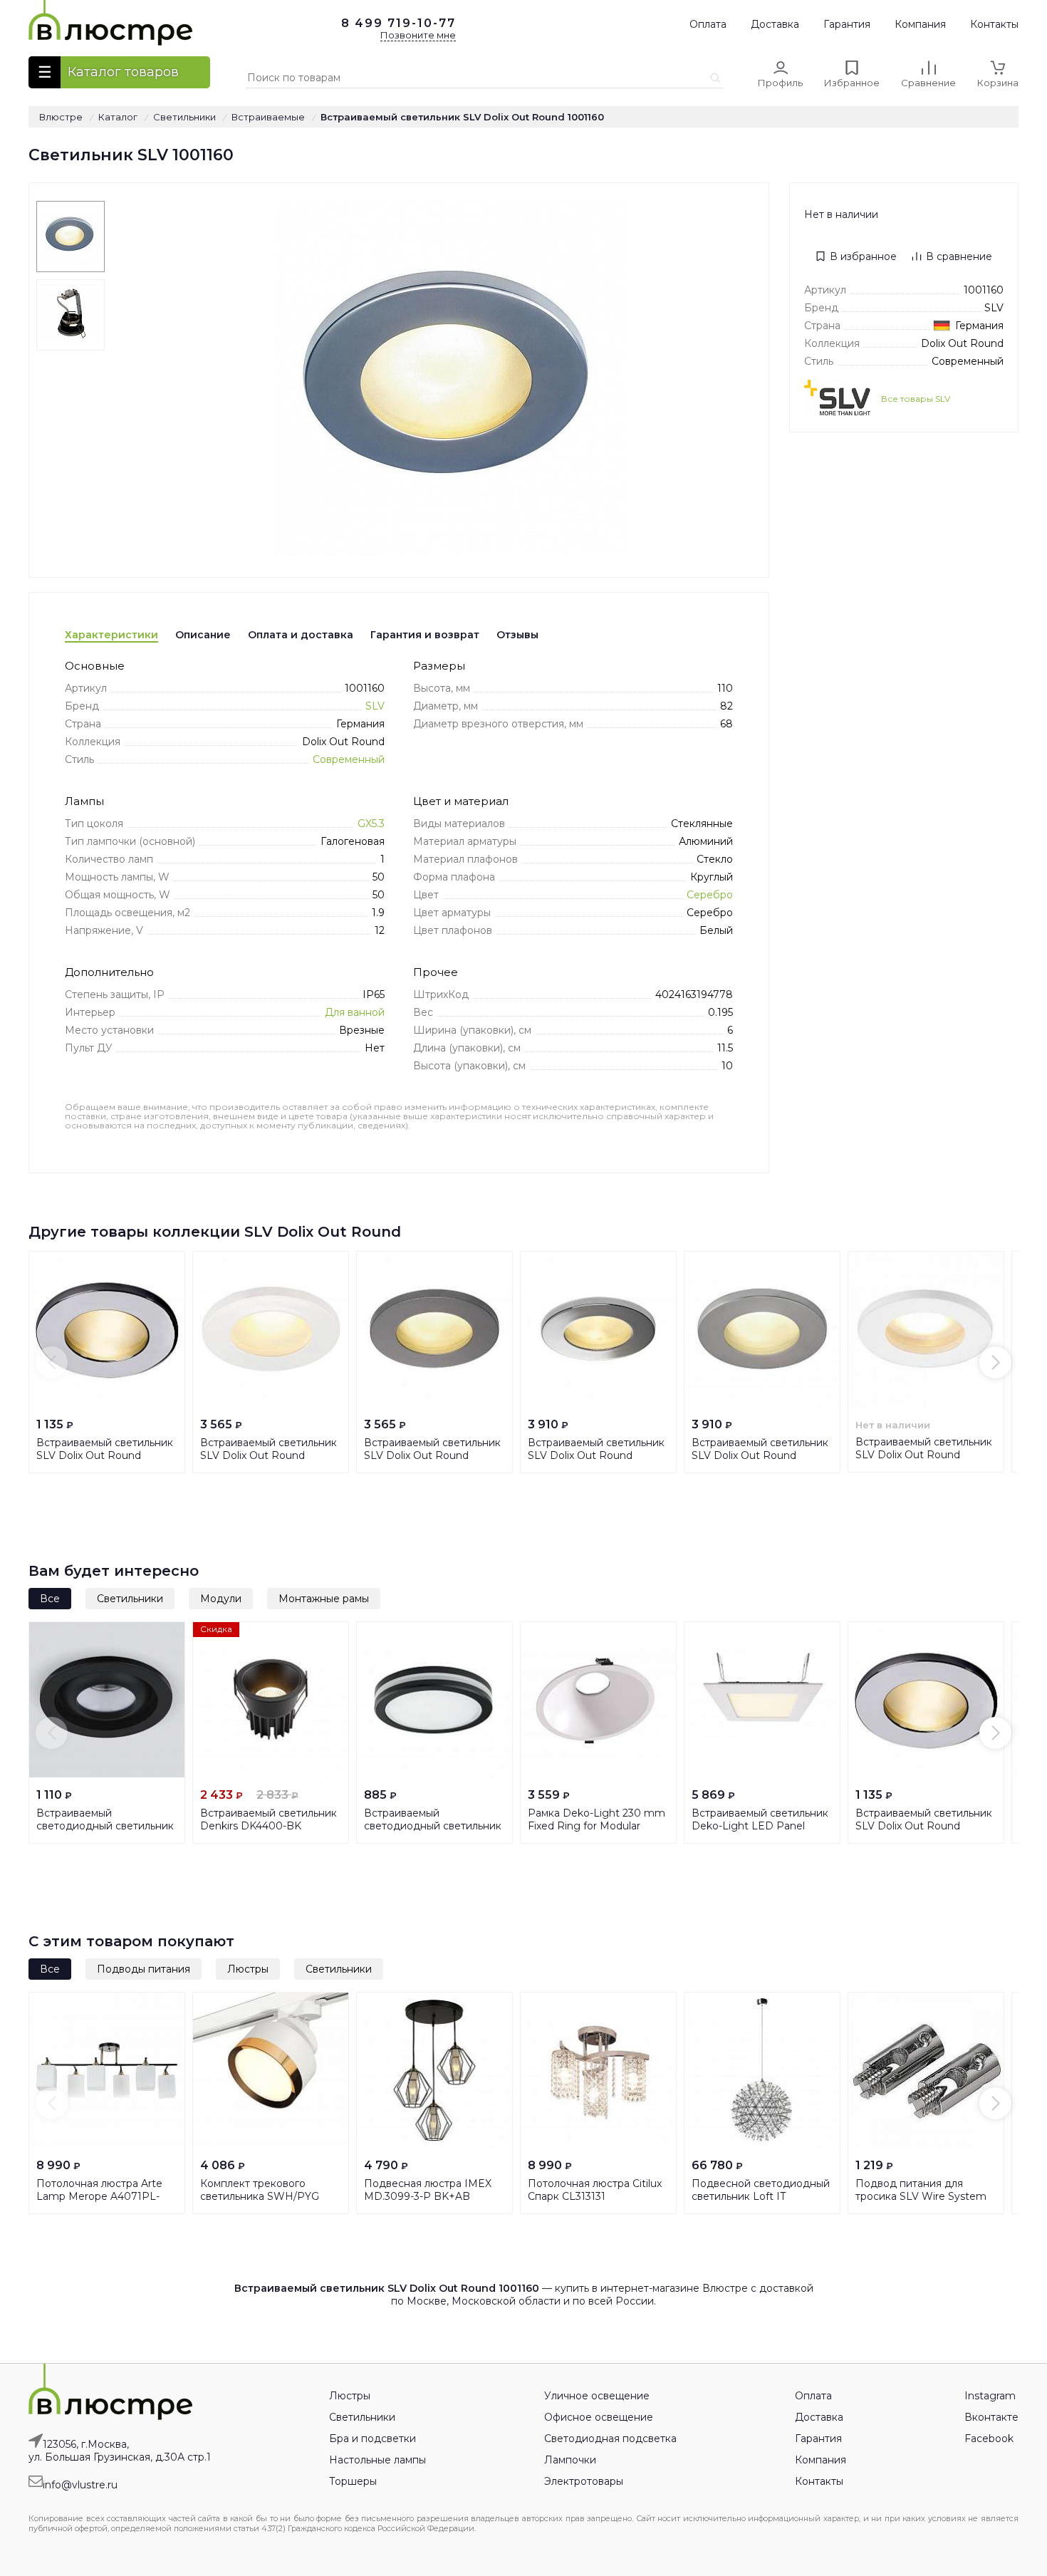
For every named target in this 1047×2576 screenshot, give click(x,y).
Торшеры (353, 2481)
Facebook (989, 2439)
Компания (920, 24)
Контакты (994, 24)
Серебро (710, 895)
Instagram (990, 2396)
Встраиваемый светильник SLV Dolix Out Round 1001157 (924, 1455)
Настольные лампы (377, 2460)
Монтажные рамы (324, 1599)
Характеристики (111, 635)
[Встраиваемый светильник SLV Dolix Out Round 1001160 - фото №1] (71, 237)
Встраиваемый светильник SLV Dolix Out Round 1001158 (105, 1455)
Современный (349, 759)
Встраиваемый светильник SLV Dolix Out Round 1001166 (596, 1455)
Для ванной (355, 1012)
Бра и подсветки (373, 2439)
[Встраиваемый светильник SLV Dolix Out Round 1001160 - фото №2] (71, 315)
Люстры (248, 1969)
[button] (52, 1362)
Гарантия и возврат (425, 635)
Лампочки (570, 2460)
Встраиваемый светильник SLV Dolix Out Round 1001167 (432, 1455)
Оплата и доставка (301, 635)
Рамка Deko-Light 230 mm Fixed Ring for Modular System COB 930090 (597, 1826)
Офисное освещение (599, 2417)
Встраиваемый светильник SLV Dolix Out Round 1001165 (269, 1455)
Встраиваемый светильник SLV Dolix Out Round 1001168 (760, 1455)
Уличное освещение (597, 2396)
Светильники (130, 1599)
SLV (375, 706)
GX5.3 (371, 824)
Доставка (775, 24)
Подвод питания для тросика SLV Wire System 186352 (921, 2196)
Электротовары (584, 2481)
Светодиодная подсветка (610, 2439)
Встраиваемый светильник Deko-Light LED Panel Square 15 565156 (760, 1826)
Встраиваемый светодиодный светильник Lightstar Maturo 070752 (433, 1826)
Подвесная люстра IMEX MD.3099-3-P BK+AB (428, 2190)
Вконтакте (991, 2417)
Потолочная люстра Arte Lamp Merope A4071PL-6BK (99, 2196)
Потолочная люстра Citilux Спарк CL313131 (595, 2190)
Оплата (708, 24)
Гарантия (847, 24)
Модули (221, 1599)
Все (50, 1599)
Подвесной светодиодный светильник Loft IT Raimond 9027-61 (761, 2196)
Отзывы (517, 635)
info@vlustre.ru (80, 2485)
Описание (203, 635)
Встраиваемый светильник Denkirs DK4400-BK (269, 1819)
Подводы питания (144, 1969)
